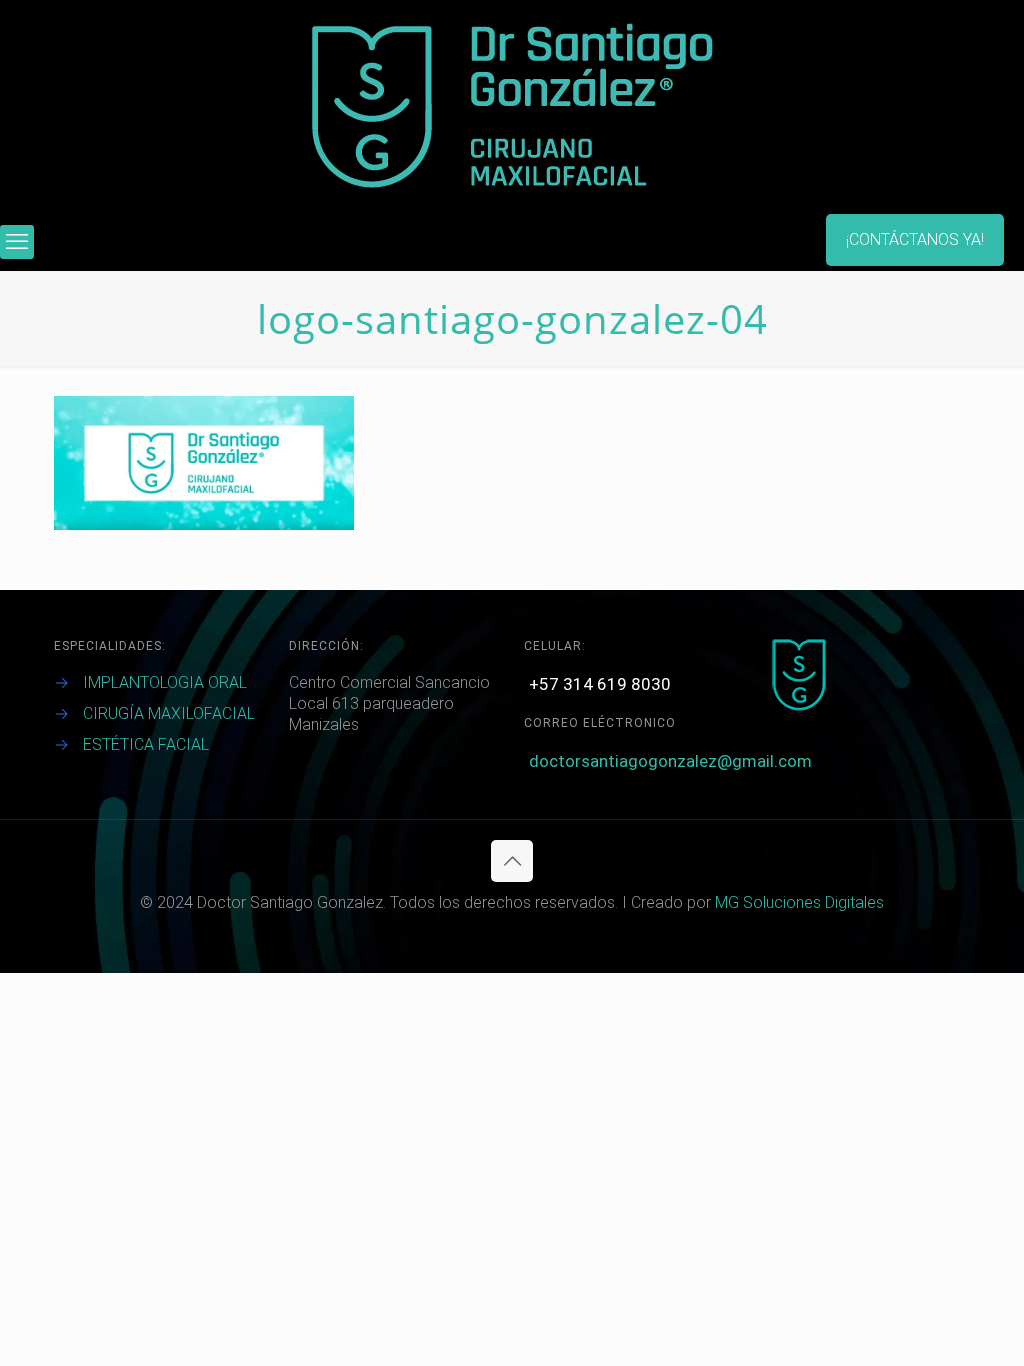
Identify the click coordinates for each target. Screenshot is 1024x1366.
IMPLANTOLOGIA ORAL (165, 682)
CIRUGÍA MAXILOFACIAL (169, 713)
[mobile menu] (17, 242)
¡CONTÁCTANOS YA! (915, 239)
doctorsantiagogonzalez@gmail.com (670, 761)
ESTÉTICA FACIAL (146, 744)
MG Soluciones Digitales (799, 902)
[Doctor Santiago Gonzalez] (512, 106)
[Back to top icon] (512, 861)
